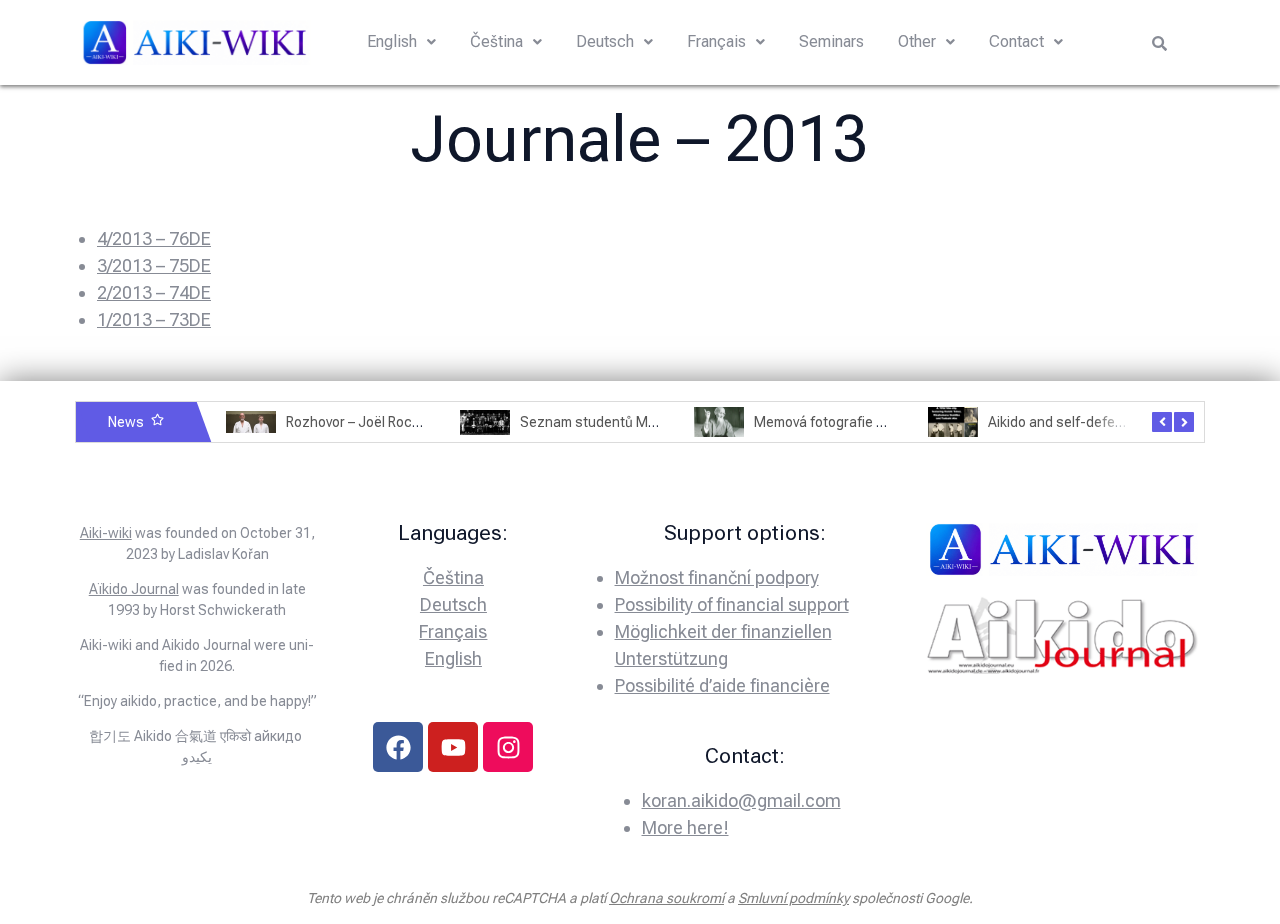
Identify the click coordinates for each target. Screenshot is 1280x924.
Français (716, 41)
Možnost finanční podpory (717, 577)
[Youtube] (453, 747)
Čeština (496, 41)
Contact (1016, 41)
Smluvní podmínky (793, 898)
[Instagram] (508, 747)
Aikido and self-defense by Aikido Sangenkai (1127, 422)
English (392, 41)
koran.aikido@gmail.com (741, 800)
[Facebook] (398, 747)
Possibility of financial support (732, 604)
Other (917, 41)
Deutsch (605, 41)
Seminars (831, 41)
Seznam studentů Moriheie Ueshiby (632, 422)
